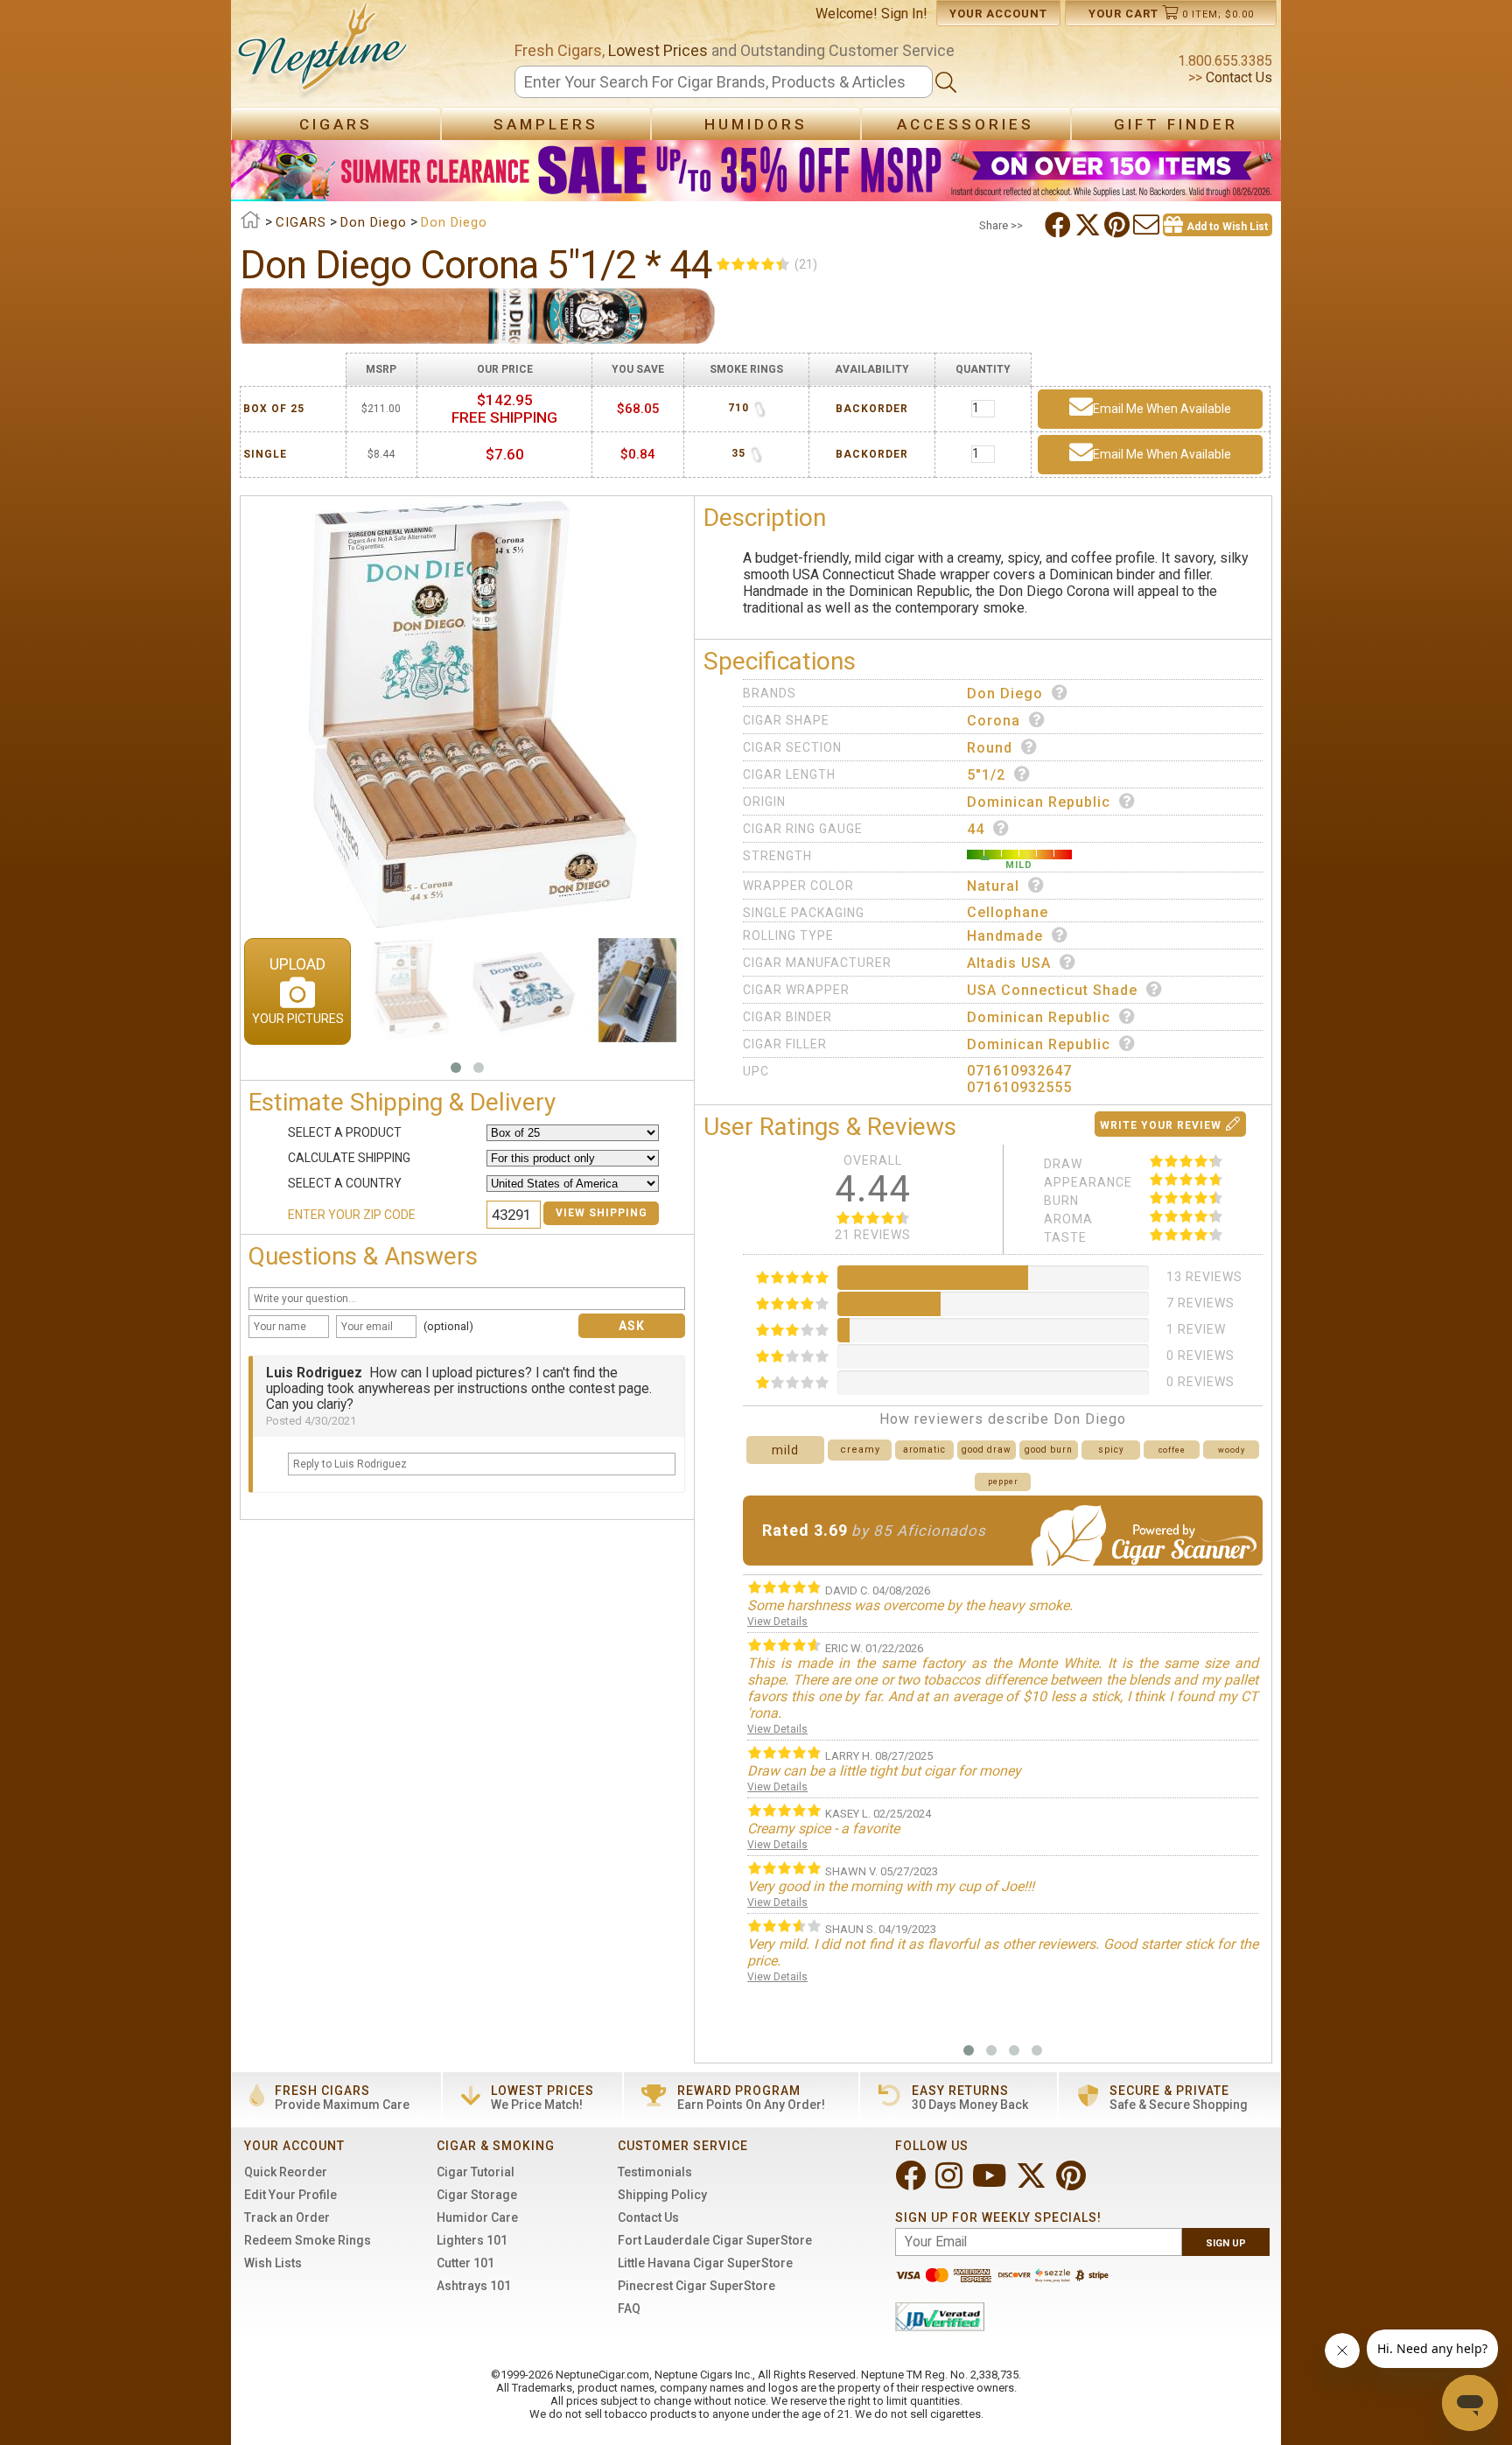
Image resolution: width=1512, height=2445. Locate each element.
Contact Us (1237, 77)
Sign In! (904, 14)
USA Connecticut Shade (1052, 990)
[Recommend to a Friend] (1148, 225)
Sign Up (1226, 2243)
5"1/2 (986, 775)
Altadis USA (1009, 963)
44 (976, 829)
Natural (993, 886)
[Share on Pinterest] (1119, 225)
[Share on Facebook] (1060, 225)
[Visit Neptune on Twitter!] (1033, 2183)
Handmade (1005, 936)
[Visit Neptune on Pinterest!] (1073, 2183)
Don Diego (1005, 694)
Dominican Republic (1039, 802)
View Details (777, 1622)
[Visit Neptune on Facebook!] (912, 2183)
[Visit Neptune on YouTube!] (991, 2183)
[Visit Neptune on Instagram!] (951, 2183)
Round (990, 748)
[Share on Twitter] (1089, 225)
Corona (994, 721)
